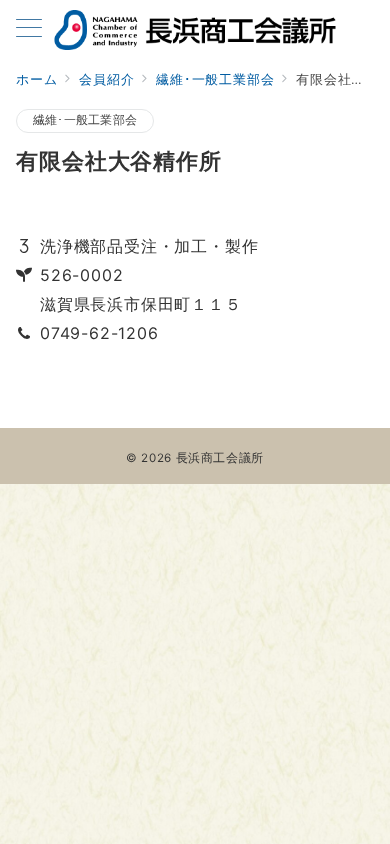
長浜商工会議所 (220, 458)
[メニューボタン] (29, 29)
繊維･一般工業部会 (85, 120)
